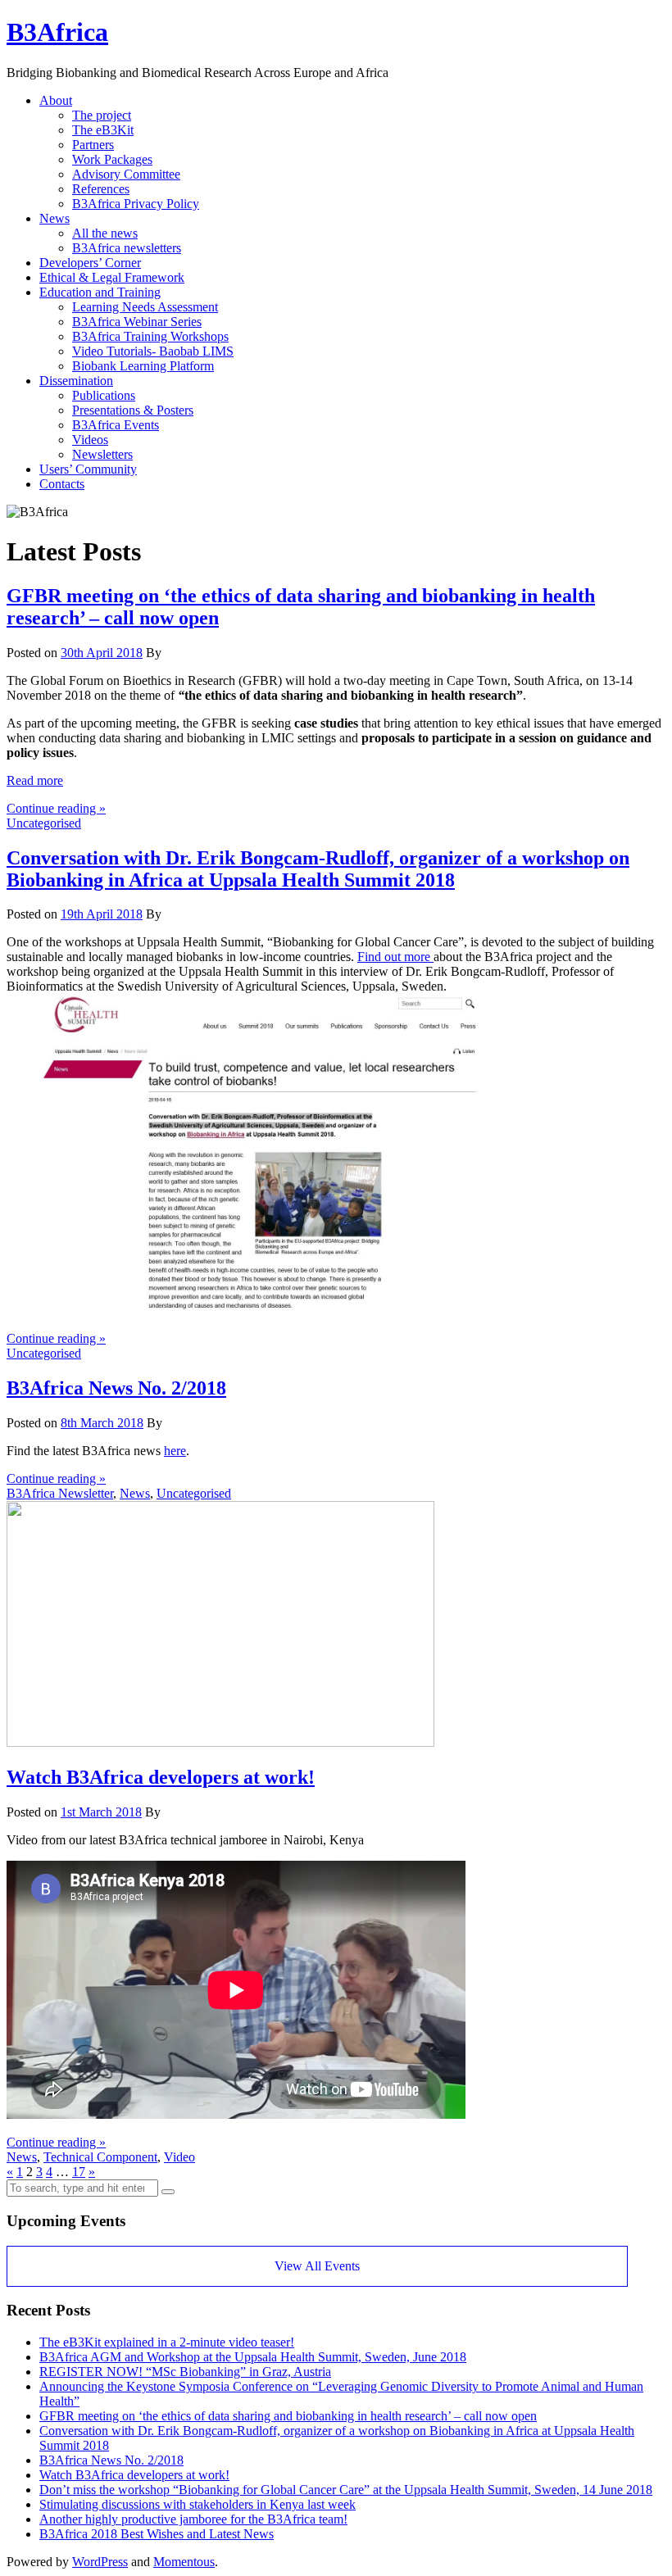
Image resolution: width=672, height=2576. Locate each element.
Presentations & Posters (133, 410)
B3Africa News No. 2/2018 (116, 1388)
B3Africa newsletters (127, 248)
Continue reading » (56, 808)
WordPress (100, 2562)
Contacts (62, 484)
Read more (35, 780)
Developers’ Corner (90, 263)
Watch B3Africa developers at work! (161, 1777)
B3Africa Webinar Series (137, 322)
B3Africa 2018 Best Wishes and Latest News (157, 2534)
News (54, 218)
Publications (104, 395)
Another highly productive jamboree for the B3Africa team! (193, 2519)
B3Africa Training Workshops (150, 336)
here (175, 1451)
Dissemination (76, 381)
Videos (90, 440)
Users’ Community (88, 469)
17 (79, 2172)
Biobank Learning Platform (143, 366)
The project (102, 115)
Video (179, 2157)
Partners (93, 145)
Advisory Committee (126, 174)
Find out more (395, 957)
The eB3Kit (103, 130)
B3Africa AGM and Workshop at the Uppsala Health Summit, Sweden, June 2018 (253, 2357)
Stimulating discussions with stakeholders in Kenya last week (198, 2504)
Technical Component (100, 2157)
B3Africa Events (116, 425)
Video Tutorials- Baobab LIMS (153, 351)
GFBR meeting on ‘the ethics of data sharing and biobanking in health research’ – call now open (288, 2416)
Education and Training (100, 292)
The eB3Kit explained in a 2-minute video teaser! (167, 2342)
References (101, 189)
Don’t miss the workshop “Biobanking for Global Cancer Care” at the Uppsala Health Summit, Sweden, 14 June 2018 (346, 2490)
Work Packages (112, 159)
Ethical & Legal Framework (112, 277)
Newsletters (102, 454)
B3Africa (57, 32)
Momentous (184, 2562)
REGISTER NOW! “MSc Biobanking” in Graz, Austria (185, 2372)
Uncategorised (44, 823)
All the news (105, 233)
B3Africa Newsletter (60, 1493)
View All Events (317, 2266)
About (56, 100)
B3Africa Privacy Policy (136, 204)
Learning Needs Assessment (145, 307)
